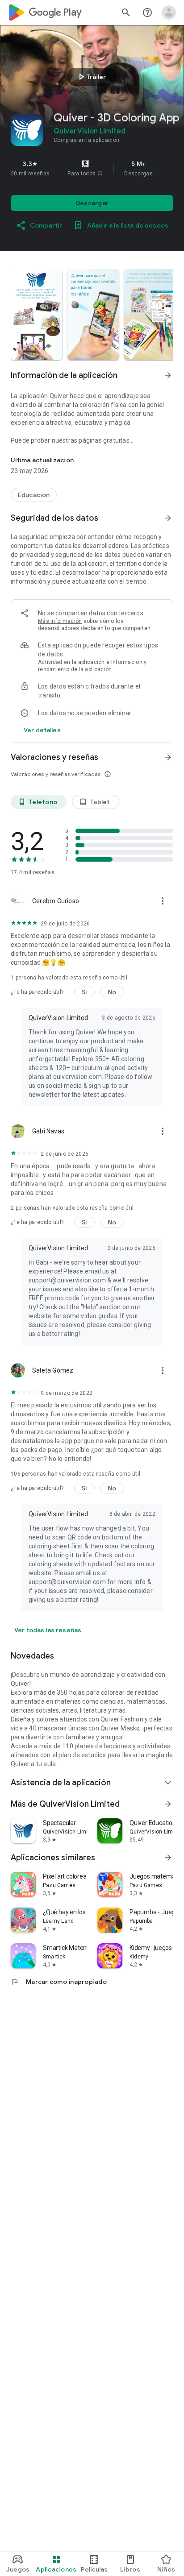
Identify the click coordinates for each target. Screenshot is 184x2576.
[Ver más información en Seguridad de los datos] (168, 518)
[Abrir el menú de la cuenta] (169, 12)
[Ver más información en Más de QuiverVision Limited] (168, 1804)
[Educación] (34, 495)
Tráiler (91, 77)
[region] (92, 168)
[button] (100, 174)
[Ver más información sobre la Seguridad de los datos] (42, 730)
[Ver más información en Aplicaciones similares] (168, 1858)
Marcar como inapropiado (59, 1982)
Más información (60, 621)
